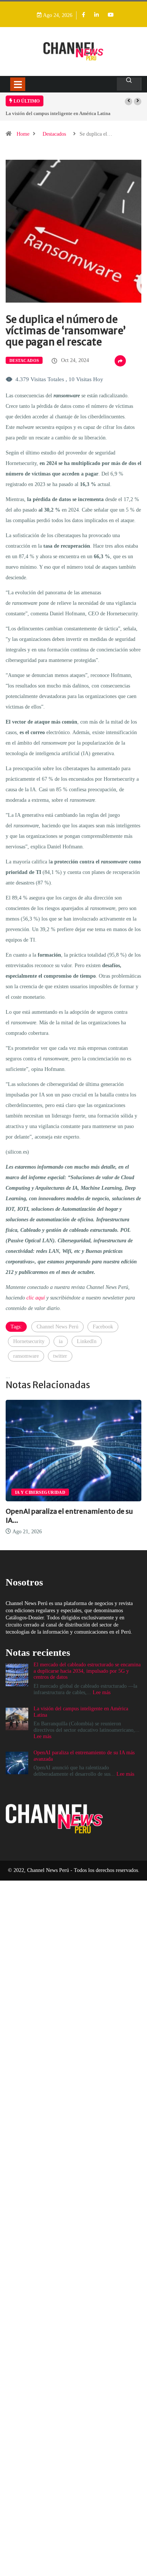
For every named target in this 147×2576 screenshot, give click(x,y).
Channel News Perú (57, 1327)
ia (61, 1341)
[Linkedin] (96, 15)
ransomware (26, 1356)
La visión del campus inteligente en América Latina (58, 113)
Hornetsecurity (29, 1341)
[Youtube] (111, 15)
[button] (129, 101)
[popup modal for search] (129, 84)
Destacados (54, 134)
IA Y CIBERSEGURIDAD (40, 1492)
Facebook (103, 1327)
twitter (60, 1356)
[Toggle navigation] (18, 84)
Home (23, 134)
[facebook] (83, 15)
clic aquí (36, 1298)
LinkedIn (87, 1341)
